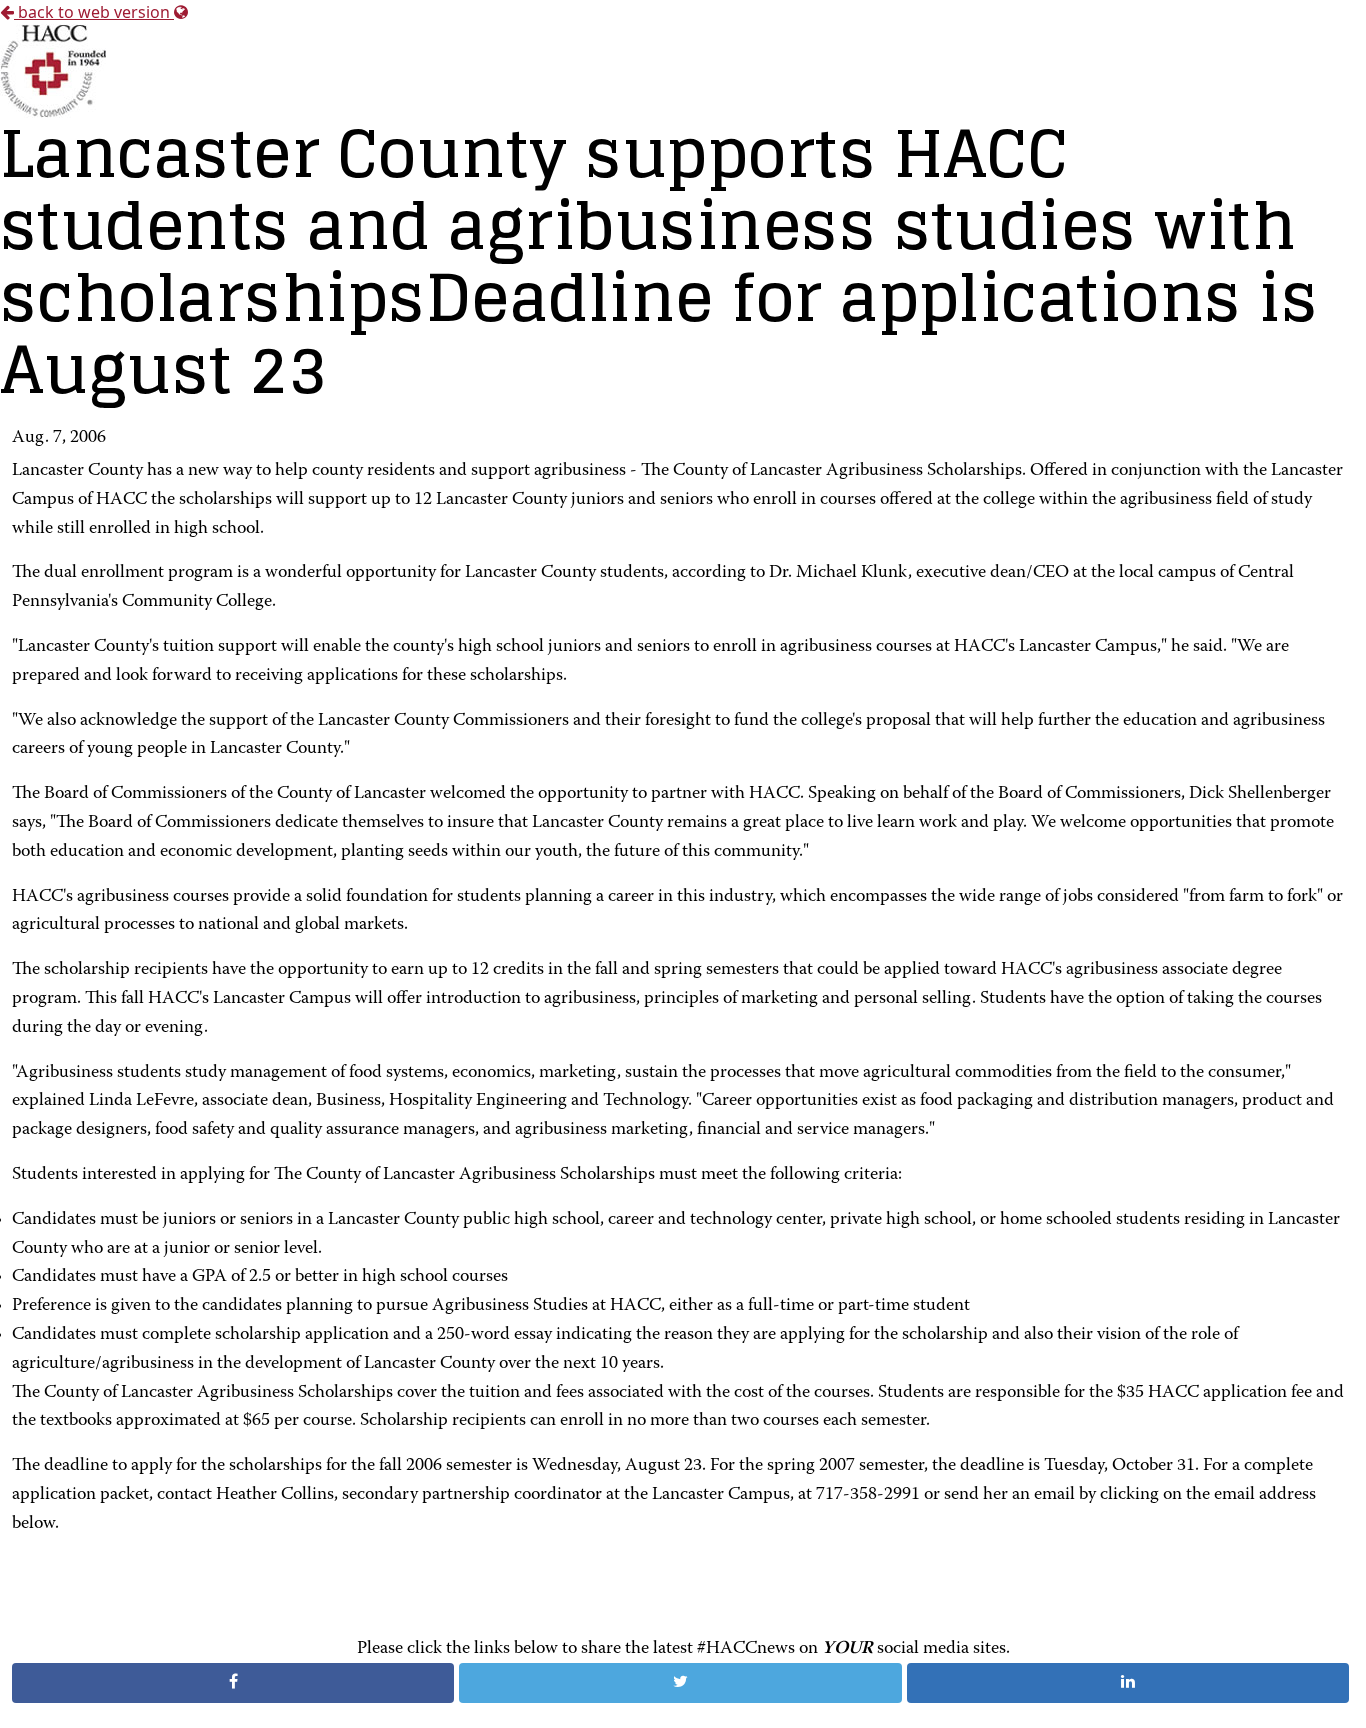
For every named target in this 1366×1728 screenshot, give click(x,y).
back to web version (94, 12)
